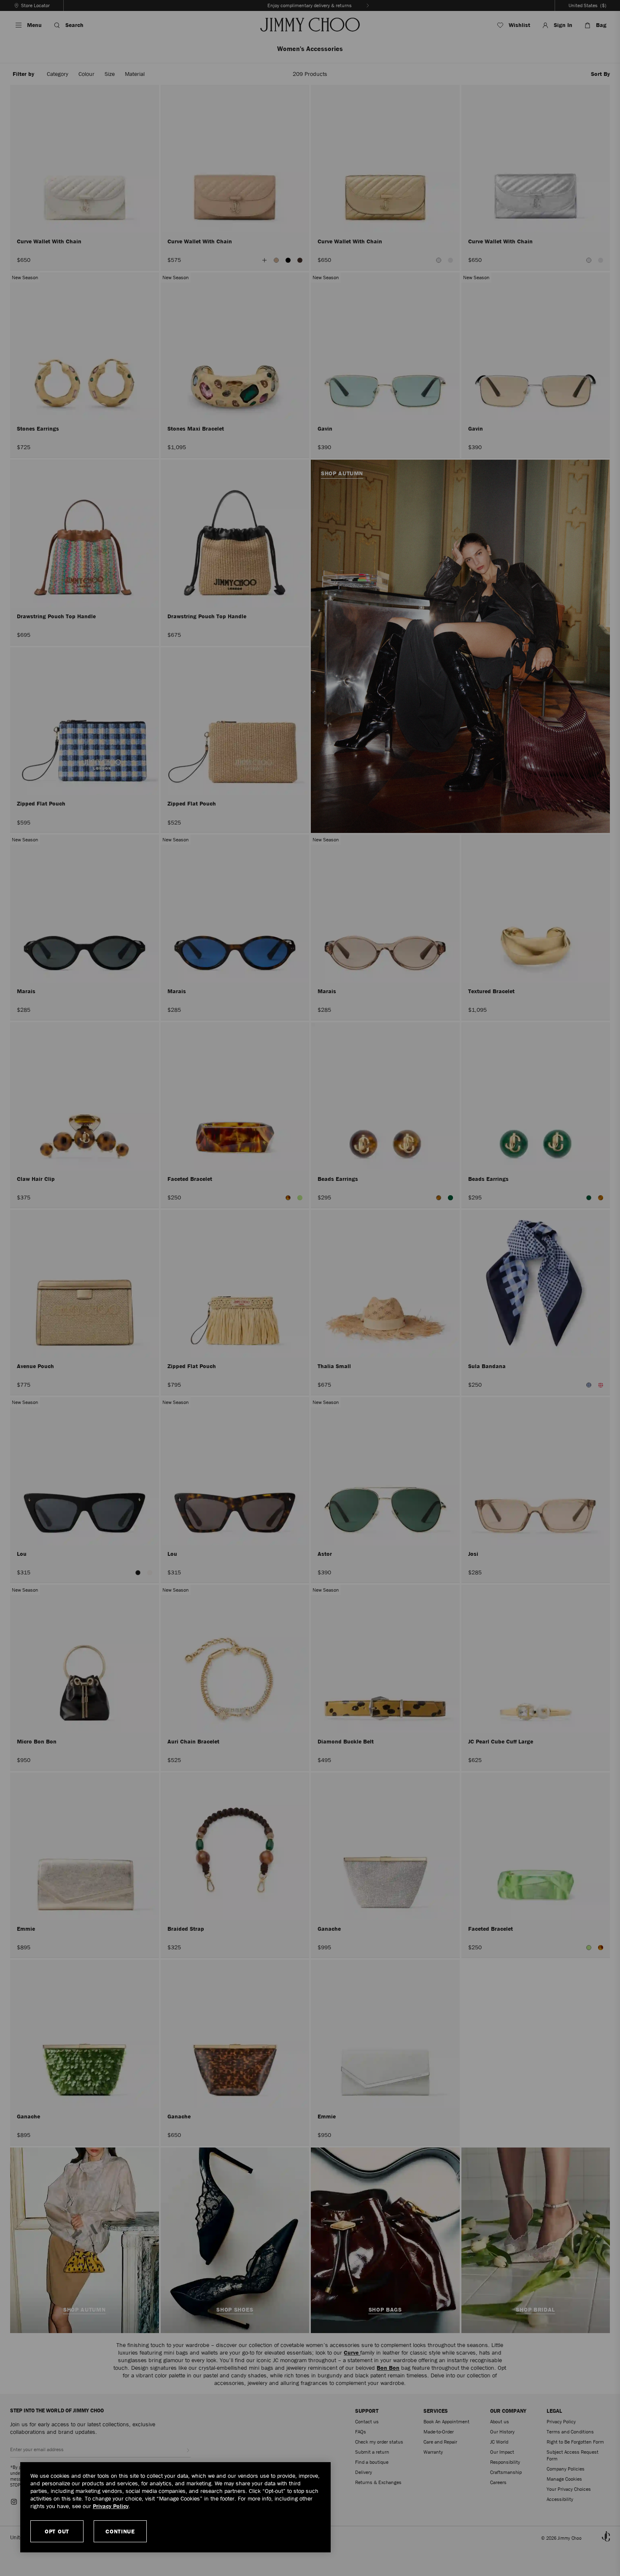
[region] (175, 2507)
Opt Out (57, 2531)
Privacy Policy (111, 2506)
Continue (120, 2531)
